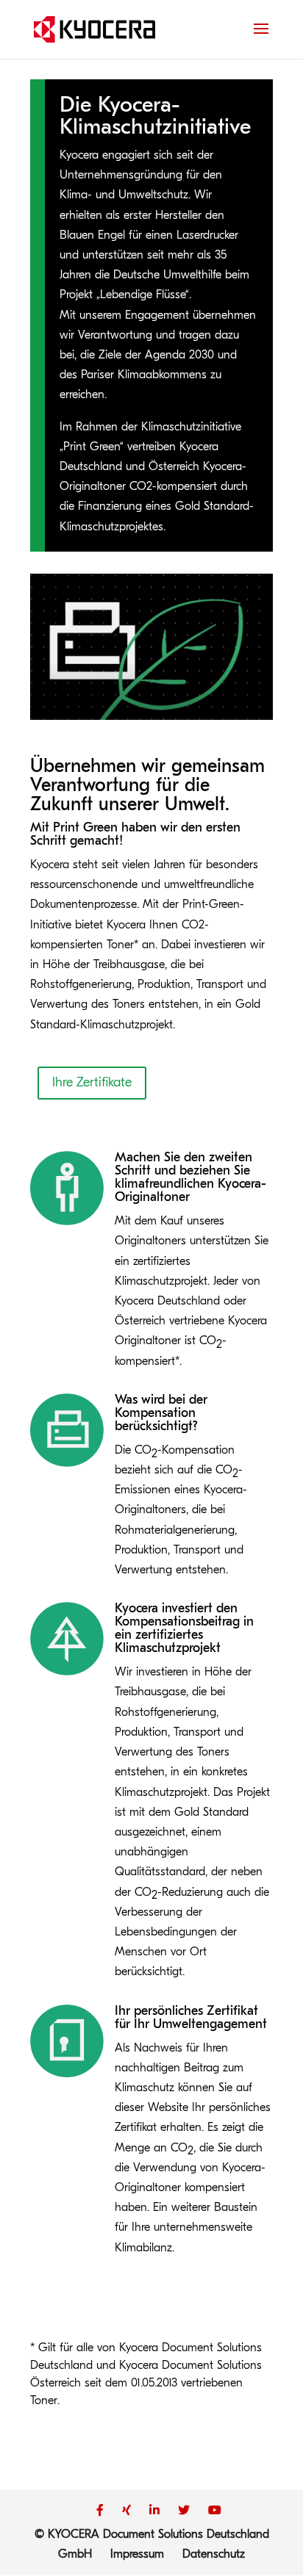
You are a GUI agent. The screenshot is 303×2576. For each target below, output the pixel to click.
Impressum (137, 2554)
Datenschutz (214, 2554)
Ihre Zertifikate (92, 1082)
